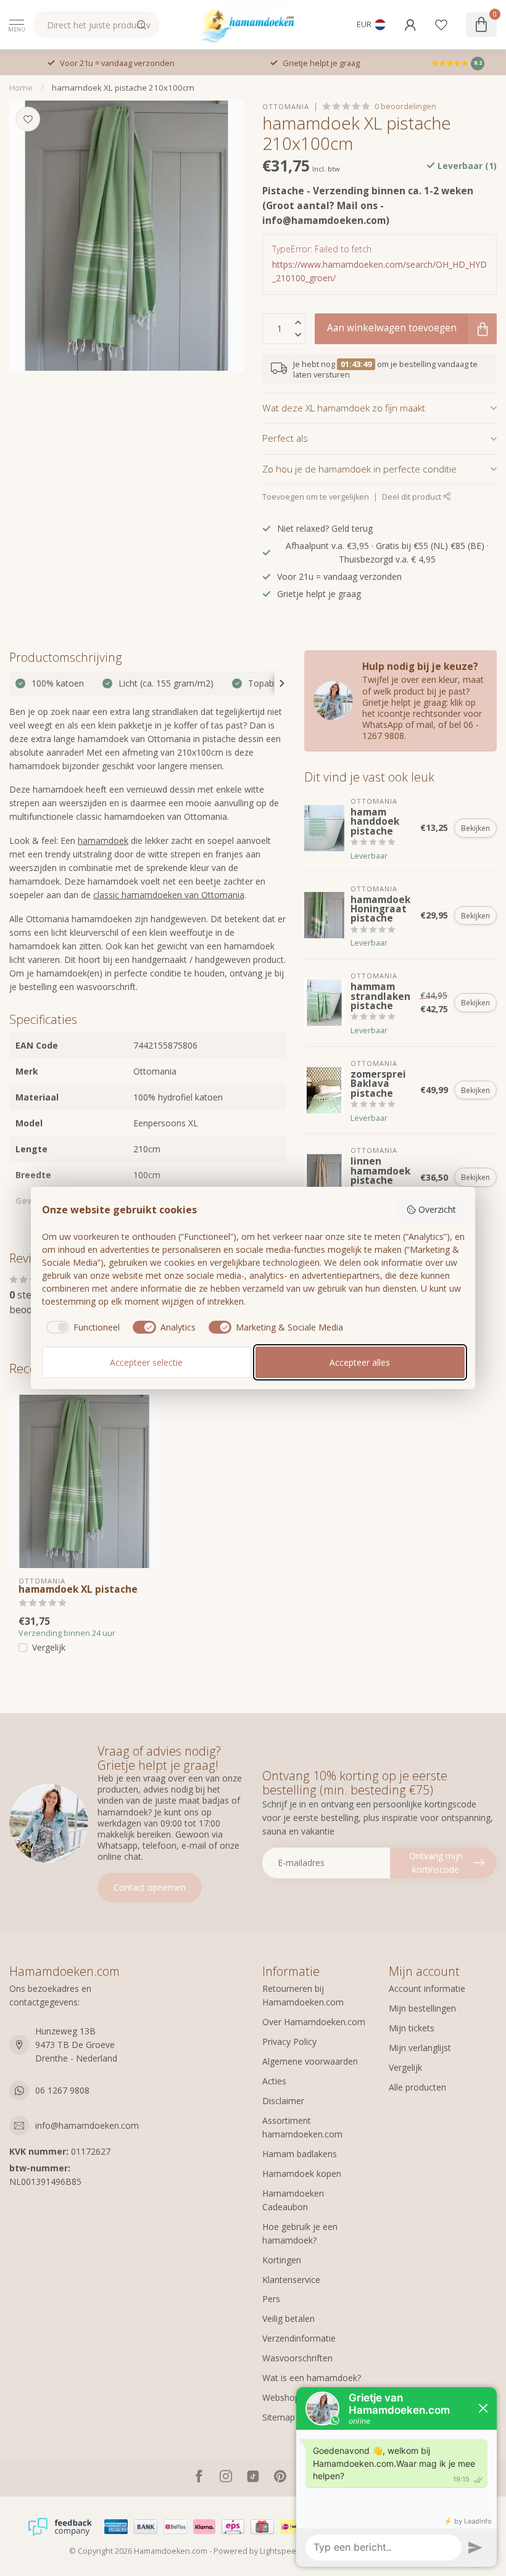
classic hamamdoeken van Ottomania (169, 895)
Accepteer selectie (146, 1362)
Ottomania (286, 106)
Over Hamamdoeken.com (314, 2022)
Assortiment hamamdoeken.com (302, 2127)
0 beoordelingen (405, 106)
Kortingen (282, 2260)
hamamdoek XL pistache (78, 1590)
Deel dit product (413, 497)
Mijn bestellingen (422, 2008)
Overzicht (437, 1209)
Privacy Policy (289, 2041)
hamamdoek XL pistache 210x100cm (123, 88)
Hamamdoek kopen (302, 2173)
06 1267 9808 (62, 2090)
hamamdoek (103, 840)
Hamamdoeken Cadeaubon (293, 2200)
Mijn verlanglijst (420, 2048)
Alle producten (417, 2087)
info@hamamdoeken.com (87, 2125)
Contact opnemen (150, 1887)
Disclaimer (283, 2101)
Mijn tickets (412, 2028)
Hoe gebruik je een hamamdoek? (300, 2233)
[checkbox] (81, 1327)
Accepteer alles (360, 1362)
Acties (274, 2081)
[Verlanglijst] (441, 25)
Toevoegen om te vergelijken (316, 497)
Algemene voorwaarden (310, 2061)
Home (21, 88)
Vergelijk (49, 1647)
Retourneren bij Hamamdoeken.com (303, 1995)
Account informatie (427, 1988)
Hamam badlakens (300, 2154)
